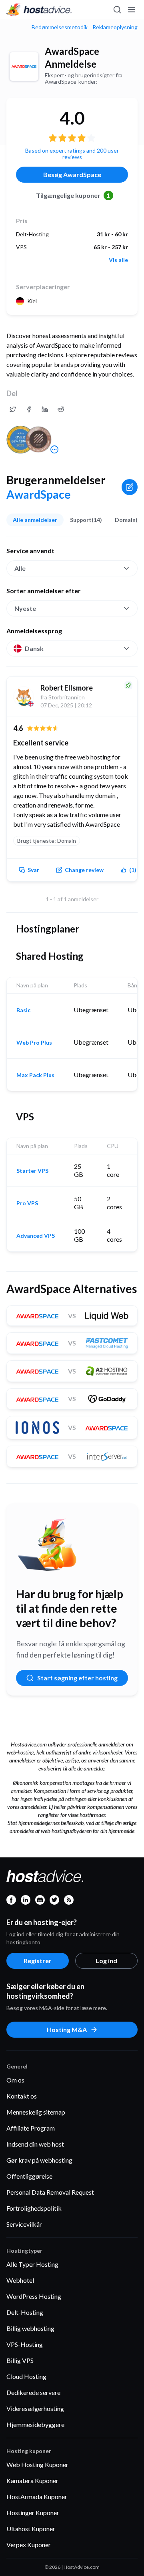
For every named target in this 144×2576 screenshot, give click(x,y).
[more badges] (54, 449)
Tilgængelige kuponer (73, 195)
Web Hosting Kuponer (37, 2464)
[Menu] (131, 10)
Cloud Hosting (26, 2376)
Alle (20, 568)
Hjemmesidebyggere (35, 2424)
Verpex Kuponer (29, 2545)
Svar (33, 870)
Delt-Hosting (25, 2312)
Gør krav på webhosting (39, 2160)
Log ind (106, 1961)
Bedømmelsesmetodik (60, 27)
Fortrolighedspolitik (34, 2208)
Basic (23, 1010)
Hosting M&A (67, 2029)
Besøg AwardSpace (72, 174)
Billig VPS (20, 2360)
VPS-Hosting (25, 2344)
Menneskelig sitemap (36, 2112)
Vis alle (118, 260)
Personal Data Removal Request (50, 2192)
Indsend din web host (35, 2144)
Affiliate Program (31, 2128)
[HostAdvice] (39, 10)
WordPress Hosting (34, 2296)
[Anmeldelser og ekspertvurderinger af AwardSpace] (13, 409)
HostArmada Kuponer (37, 2496)
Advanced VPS (36, 1236)
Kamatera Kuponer (32, 2480)
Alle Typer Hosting (32, 2264)
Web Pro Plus (34, 1043)
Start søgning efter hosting (77, 1678)
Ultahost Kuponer (31, 2529)
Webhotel (20, 2280)
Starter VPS (32, 1171)
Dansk (34, 648)
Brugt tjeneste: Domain (47, 841)
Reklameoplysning (115, 27)
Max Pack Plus (35, 1075)
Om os (15, 2080)
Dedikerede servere (33, 2392)
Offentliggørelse (29, 2176)
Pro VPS (27, 1203)
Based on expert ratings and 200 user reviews (72, 154)
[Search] (117, 10)
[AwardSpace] (24, 66)
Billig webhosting (30, 2328)
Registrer (38, 1961)
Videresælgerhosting (35, 2408)
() (133, 870)
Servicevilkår (24, 2224)
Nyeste (25, 608)
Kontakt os (22, 2096)
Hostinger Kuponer (33, 2513)
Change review (84, 870)
